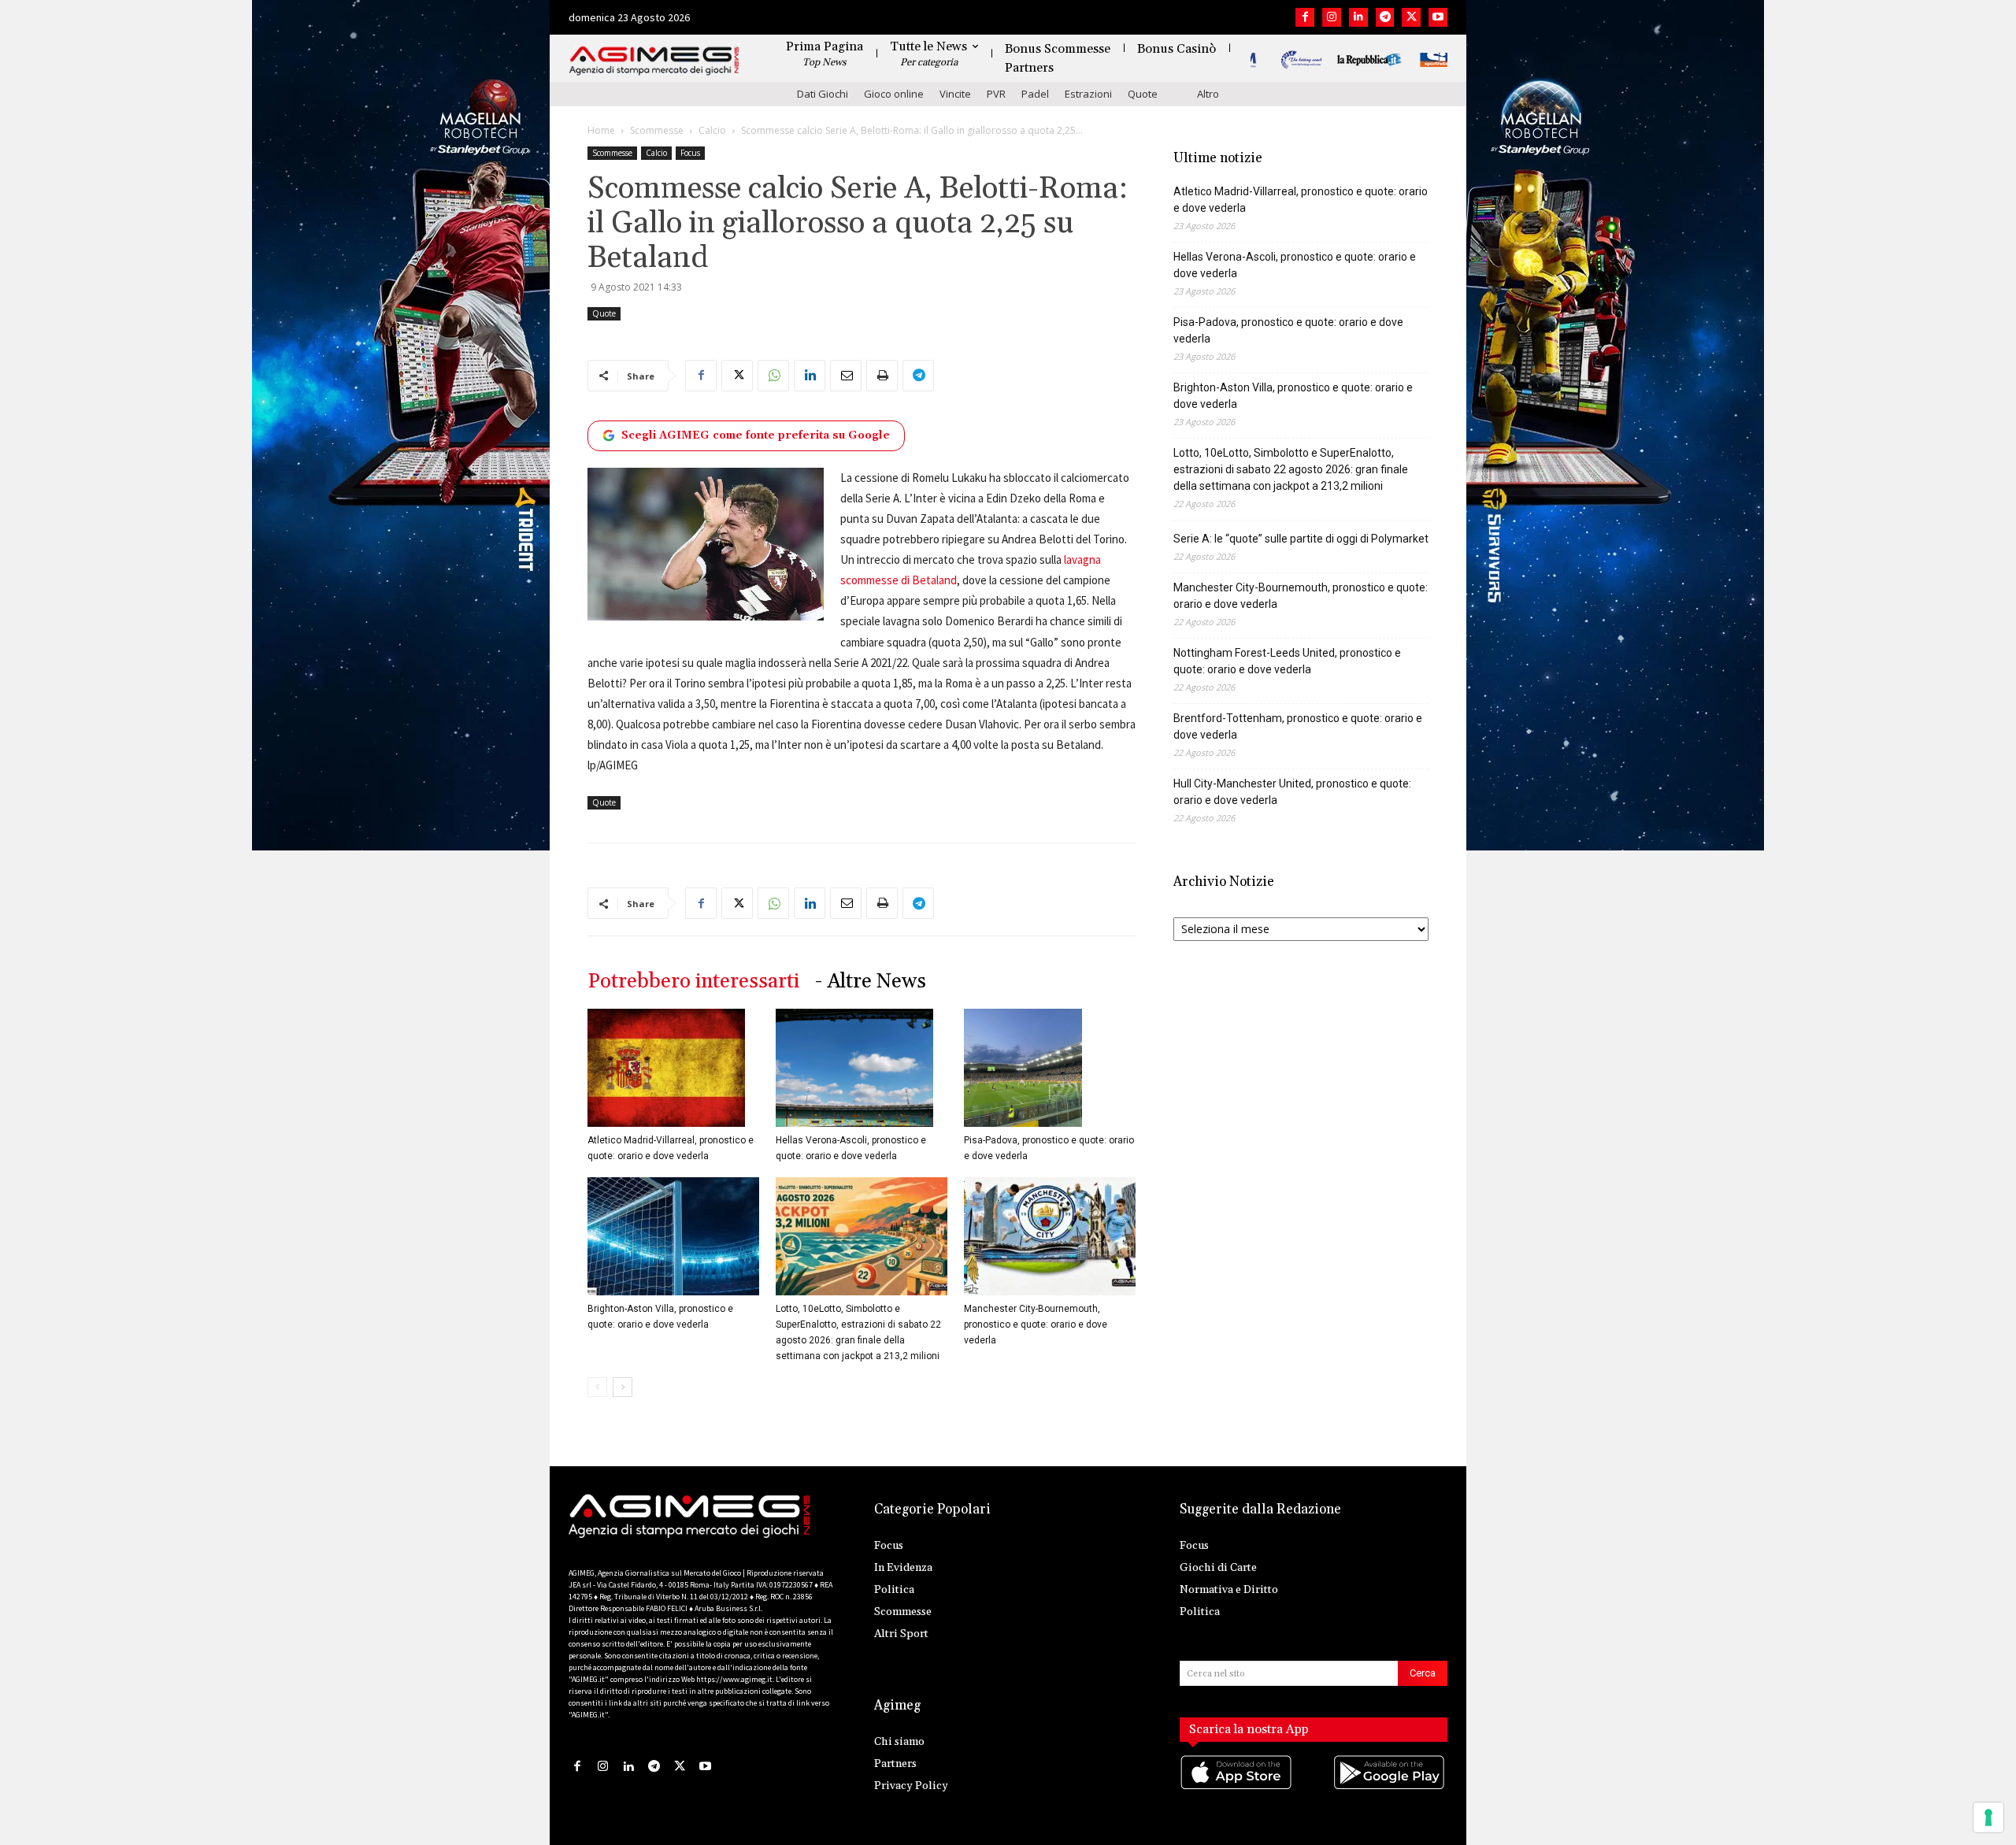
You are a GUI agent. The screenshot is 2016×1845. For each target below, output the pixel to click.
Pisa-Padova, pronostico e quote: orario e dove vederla (1288, 330)
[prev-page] (597, 1387)
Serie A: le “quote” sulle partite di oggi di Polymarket (1301, 539)
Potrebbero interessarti (693, 982)
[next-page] (623, 1387)
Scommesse (657, 130)
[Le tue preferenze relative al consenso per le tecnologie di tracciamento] (1988, 1817)
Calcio (712, 130)
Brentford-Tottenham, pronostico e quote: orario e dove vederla (1298, 726)
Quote (1143, 94)
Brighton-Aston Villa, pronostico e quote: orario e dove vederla (1293, 396)
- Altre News (871, 982)
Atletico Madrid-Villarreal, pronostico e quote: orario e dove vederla (1301, 200)
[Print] (882, 376)
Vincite (955, 94)
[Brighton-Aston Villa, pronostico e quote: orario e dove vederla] (673, 1236)
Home (601, 130)
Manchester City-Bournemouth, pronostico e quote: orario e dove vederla (1036, 1324)
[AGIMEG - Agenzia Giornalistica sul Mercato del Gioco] (654, 61)
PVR (996, 94)
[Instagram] (1332, 17)
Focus (690, 153)
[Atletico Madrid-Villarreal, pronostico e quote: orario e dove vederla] (673, 1068)
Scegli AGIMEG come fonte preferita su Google (756, 435)
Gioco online (894, 94)
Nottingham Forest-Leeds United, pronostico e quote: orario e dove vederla (1287, 661)
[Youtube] (1438, 17)
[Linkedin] (1358, 17)
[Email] (846, 376)
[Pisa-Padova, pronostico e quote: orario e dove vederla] (1050, 1068)
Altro (1208, 94)
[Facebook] (1305, 17)
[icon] (1237, 1788)
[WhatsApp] (773, 376)
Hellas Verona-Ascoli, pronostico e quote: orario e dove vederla (1295, 265)
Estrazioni (1088, 94)
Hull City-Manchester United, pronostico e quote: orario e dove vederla (1292, 792)
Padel (1035, 94)
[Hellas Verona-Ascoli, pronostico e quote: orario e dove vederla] (862, 1068)
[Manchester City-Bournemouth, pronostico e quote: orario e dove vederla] (1050, 1236)
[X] (1411, 17)
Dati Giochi (823, 94)
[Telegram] (1385, 17)
